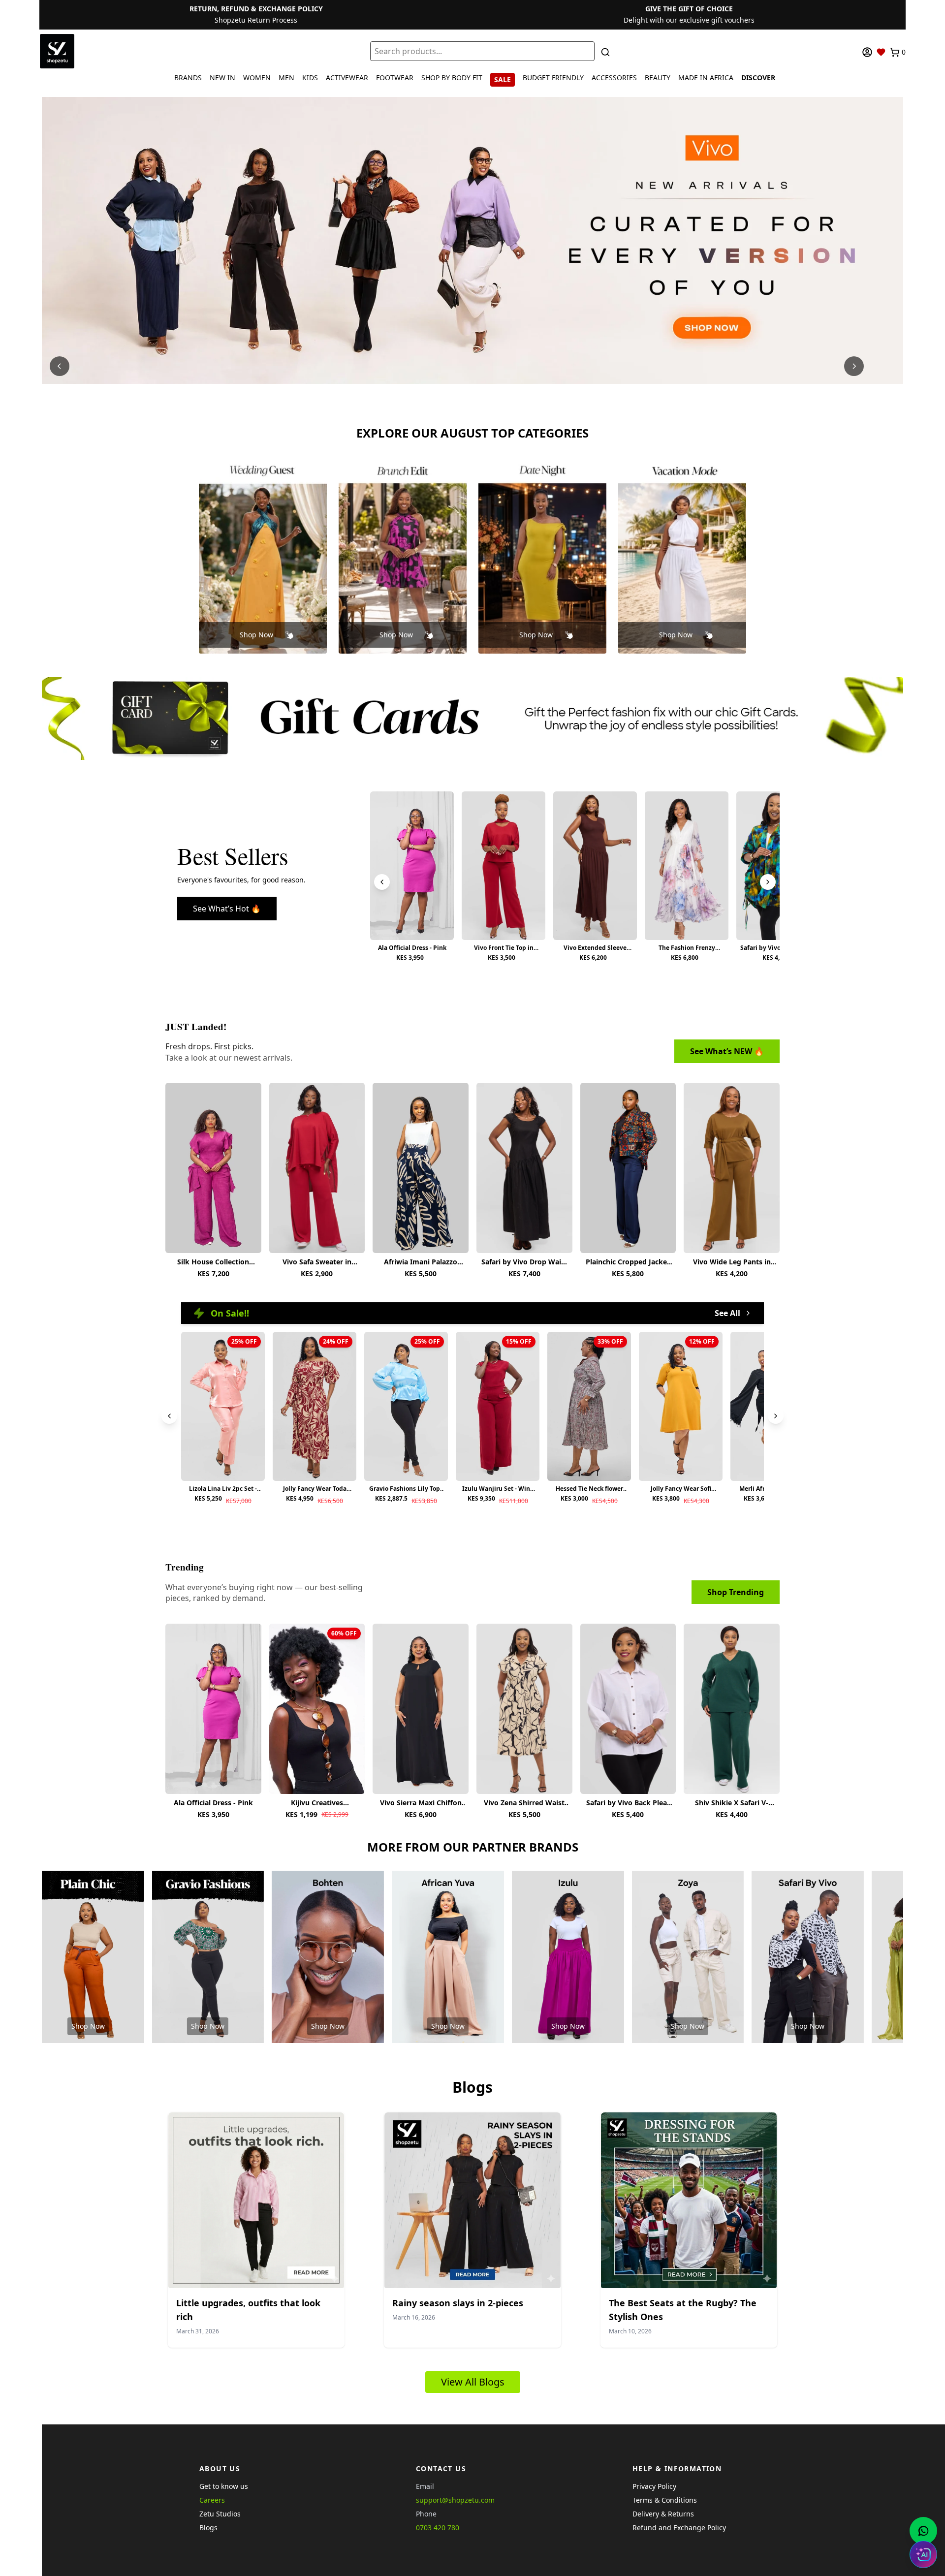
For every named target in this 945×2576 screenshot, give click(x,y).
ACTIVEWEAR (347, 78)
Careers (212, 2500)
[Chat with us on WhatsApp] (923, 2531)
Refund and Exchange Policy (679, 2528)
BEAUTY (658, 78)
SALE (503, 79)
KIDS (310, 78)
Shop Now (256, 635)
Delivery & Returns (663, 2514)
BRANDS (188, 78)
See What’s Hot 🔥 (227, 909)
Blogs (208, 2528)
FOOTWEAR (395, 78)
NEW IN (222, 78)
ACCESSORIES (614, 78)
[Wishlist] (881, 52)
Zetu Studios (220, 2514)
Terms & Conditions (665, 2500)
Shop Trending (736, 1592)
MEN (286, 78)
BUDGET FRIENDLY (553, 78)
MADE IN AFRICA (706, 78)
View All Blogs (473, 2382)
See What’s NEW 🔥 (727, 1051)
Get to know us (224, 2486)
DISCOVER (758, 78)
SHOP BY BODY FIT (452, 78)
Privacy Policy (654, 2486)
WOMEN (257, 78)
